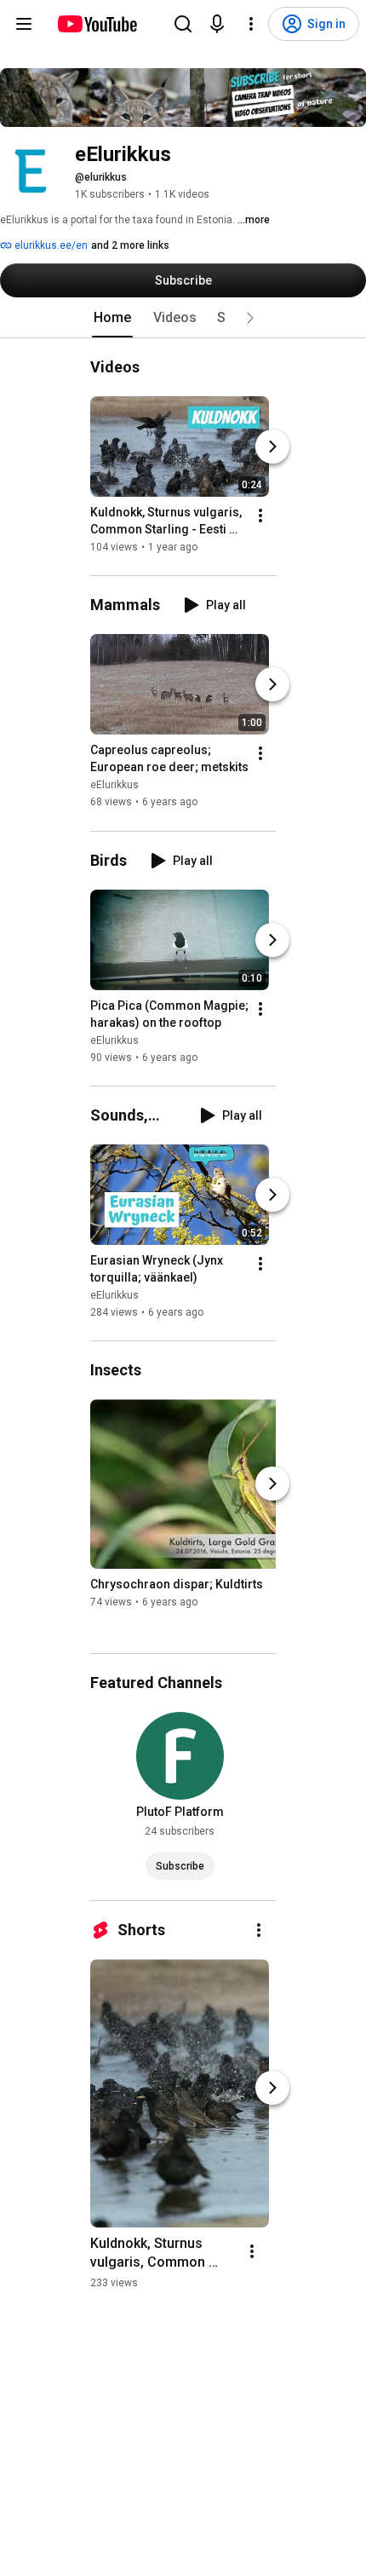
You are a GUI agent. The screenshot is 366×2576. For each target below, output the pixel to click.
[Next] (272, 447)
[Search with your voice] (217, 24)
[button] (250, 318)
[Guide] (24, 24)
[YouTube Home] (97, 24)
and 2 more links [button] (130, 245)
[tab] (112, 318)
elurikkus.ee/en (50, 245)
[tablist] (183, 318)
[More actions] (260, 516)
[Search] (183, 24)
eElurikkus (114, 786)
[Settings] (251, 24)
